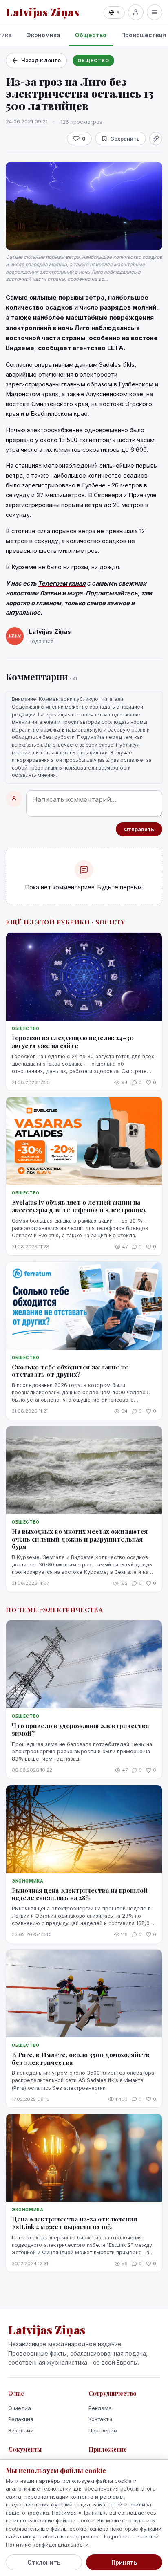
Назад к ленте (41, 60)
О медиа (20, 2408)
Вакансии (21, 2430)
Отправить (139, 829)
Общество (91, 35)
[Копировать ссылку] (156, 139)
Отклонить (44, 2562)
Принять (124, 2562)
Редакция (21, 2419)
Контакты (100, 2419)
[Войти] (136, 12)
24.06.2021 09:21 (27, 121)
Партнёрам (103, 2430)
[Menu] (155, 12)
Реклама (100, 2408)
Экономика (43, 35)
